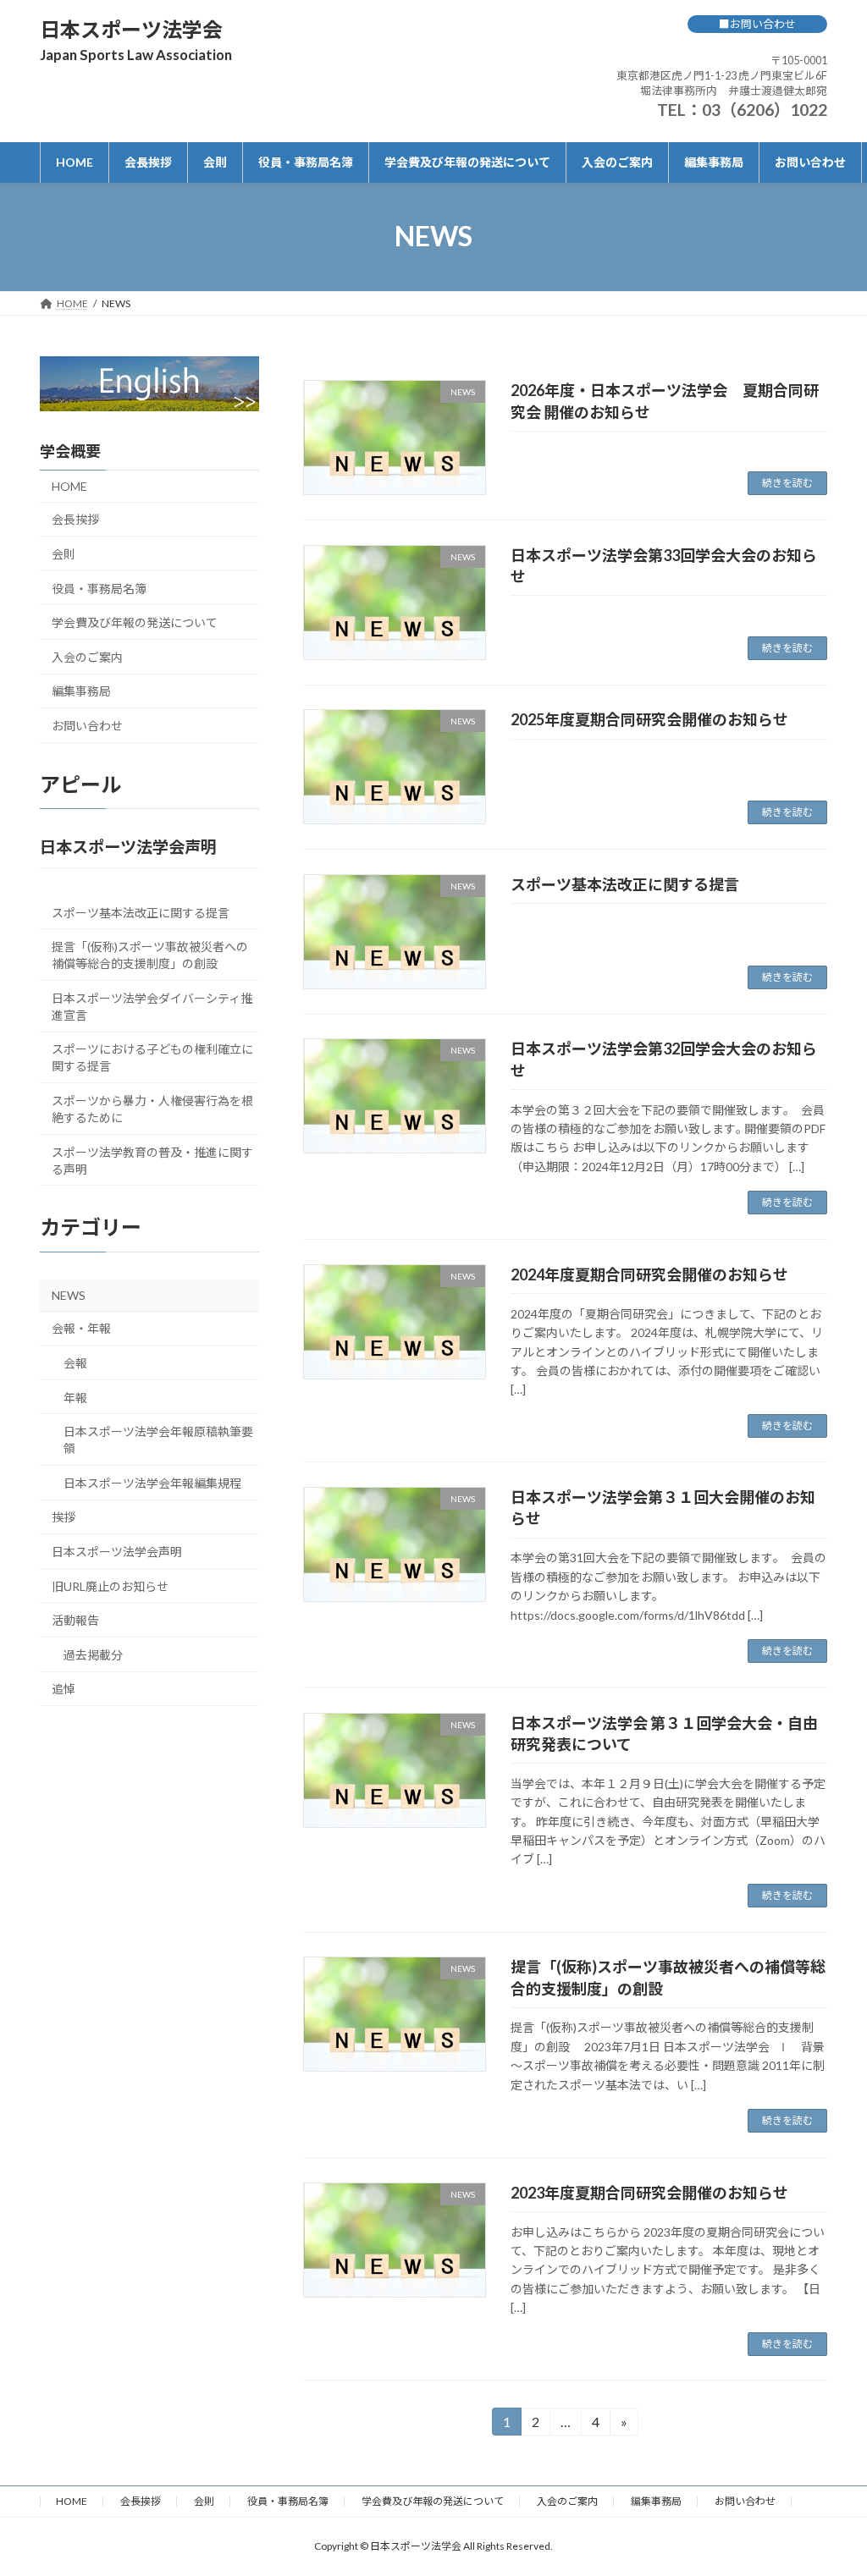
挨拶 (64, 1517)
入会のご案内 (87, 656)
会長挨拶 (75, 519)
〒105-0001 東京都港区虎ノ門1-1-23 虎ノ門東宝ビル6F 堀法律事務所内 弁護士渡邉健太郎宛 (722, 75)
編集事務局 (81, 691)
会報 (75, 1363)
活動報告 (75, 1620)
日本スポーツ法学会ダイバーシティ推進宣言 (152, 1006)
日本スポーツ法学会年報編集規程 (152, 1482)
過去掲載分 (93, 1654)
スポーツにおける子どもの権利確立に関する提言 (152, 1057)
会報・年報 (81, 1328)
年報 (75, 1397)
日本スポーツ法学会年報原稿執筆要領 (158, 1440)
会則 (64, 554)
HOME (69, 485)
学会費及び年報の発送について (135, 622)
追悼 (64, 1689)
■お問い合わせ (757, 24)
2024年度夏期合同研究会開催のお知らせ (649, 1274)
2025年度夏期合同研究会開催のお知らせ (649, 719)
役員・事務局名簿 (99, 588)
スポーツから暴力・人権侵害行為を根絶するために (152, 1109)
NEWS (69, 1294)
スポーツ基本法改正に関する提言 (625, 884)
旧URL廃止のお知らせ (110, 1585)
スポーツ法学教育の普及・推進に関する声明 (152, 1160)
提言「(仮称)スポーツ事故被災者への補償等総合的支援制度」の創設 (150, 955)
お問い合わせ (87, 726)
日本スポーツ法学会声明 (117, 1551)
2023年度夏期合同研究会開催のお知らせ (649, 2193)
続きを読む (787, 483)
